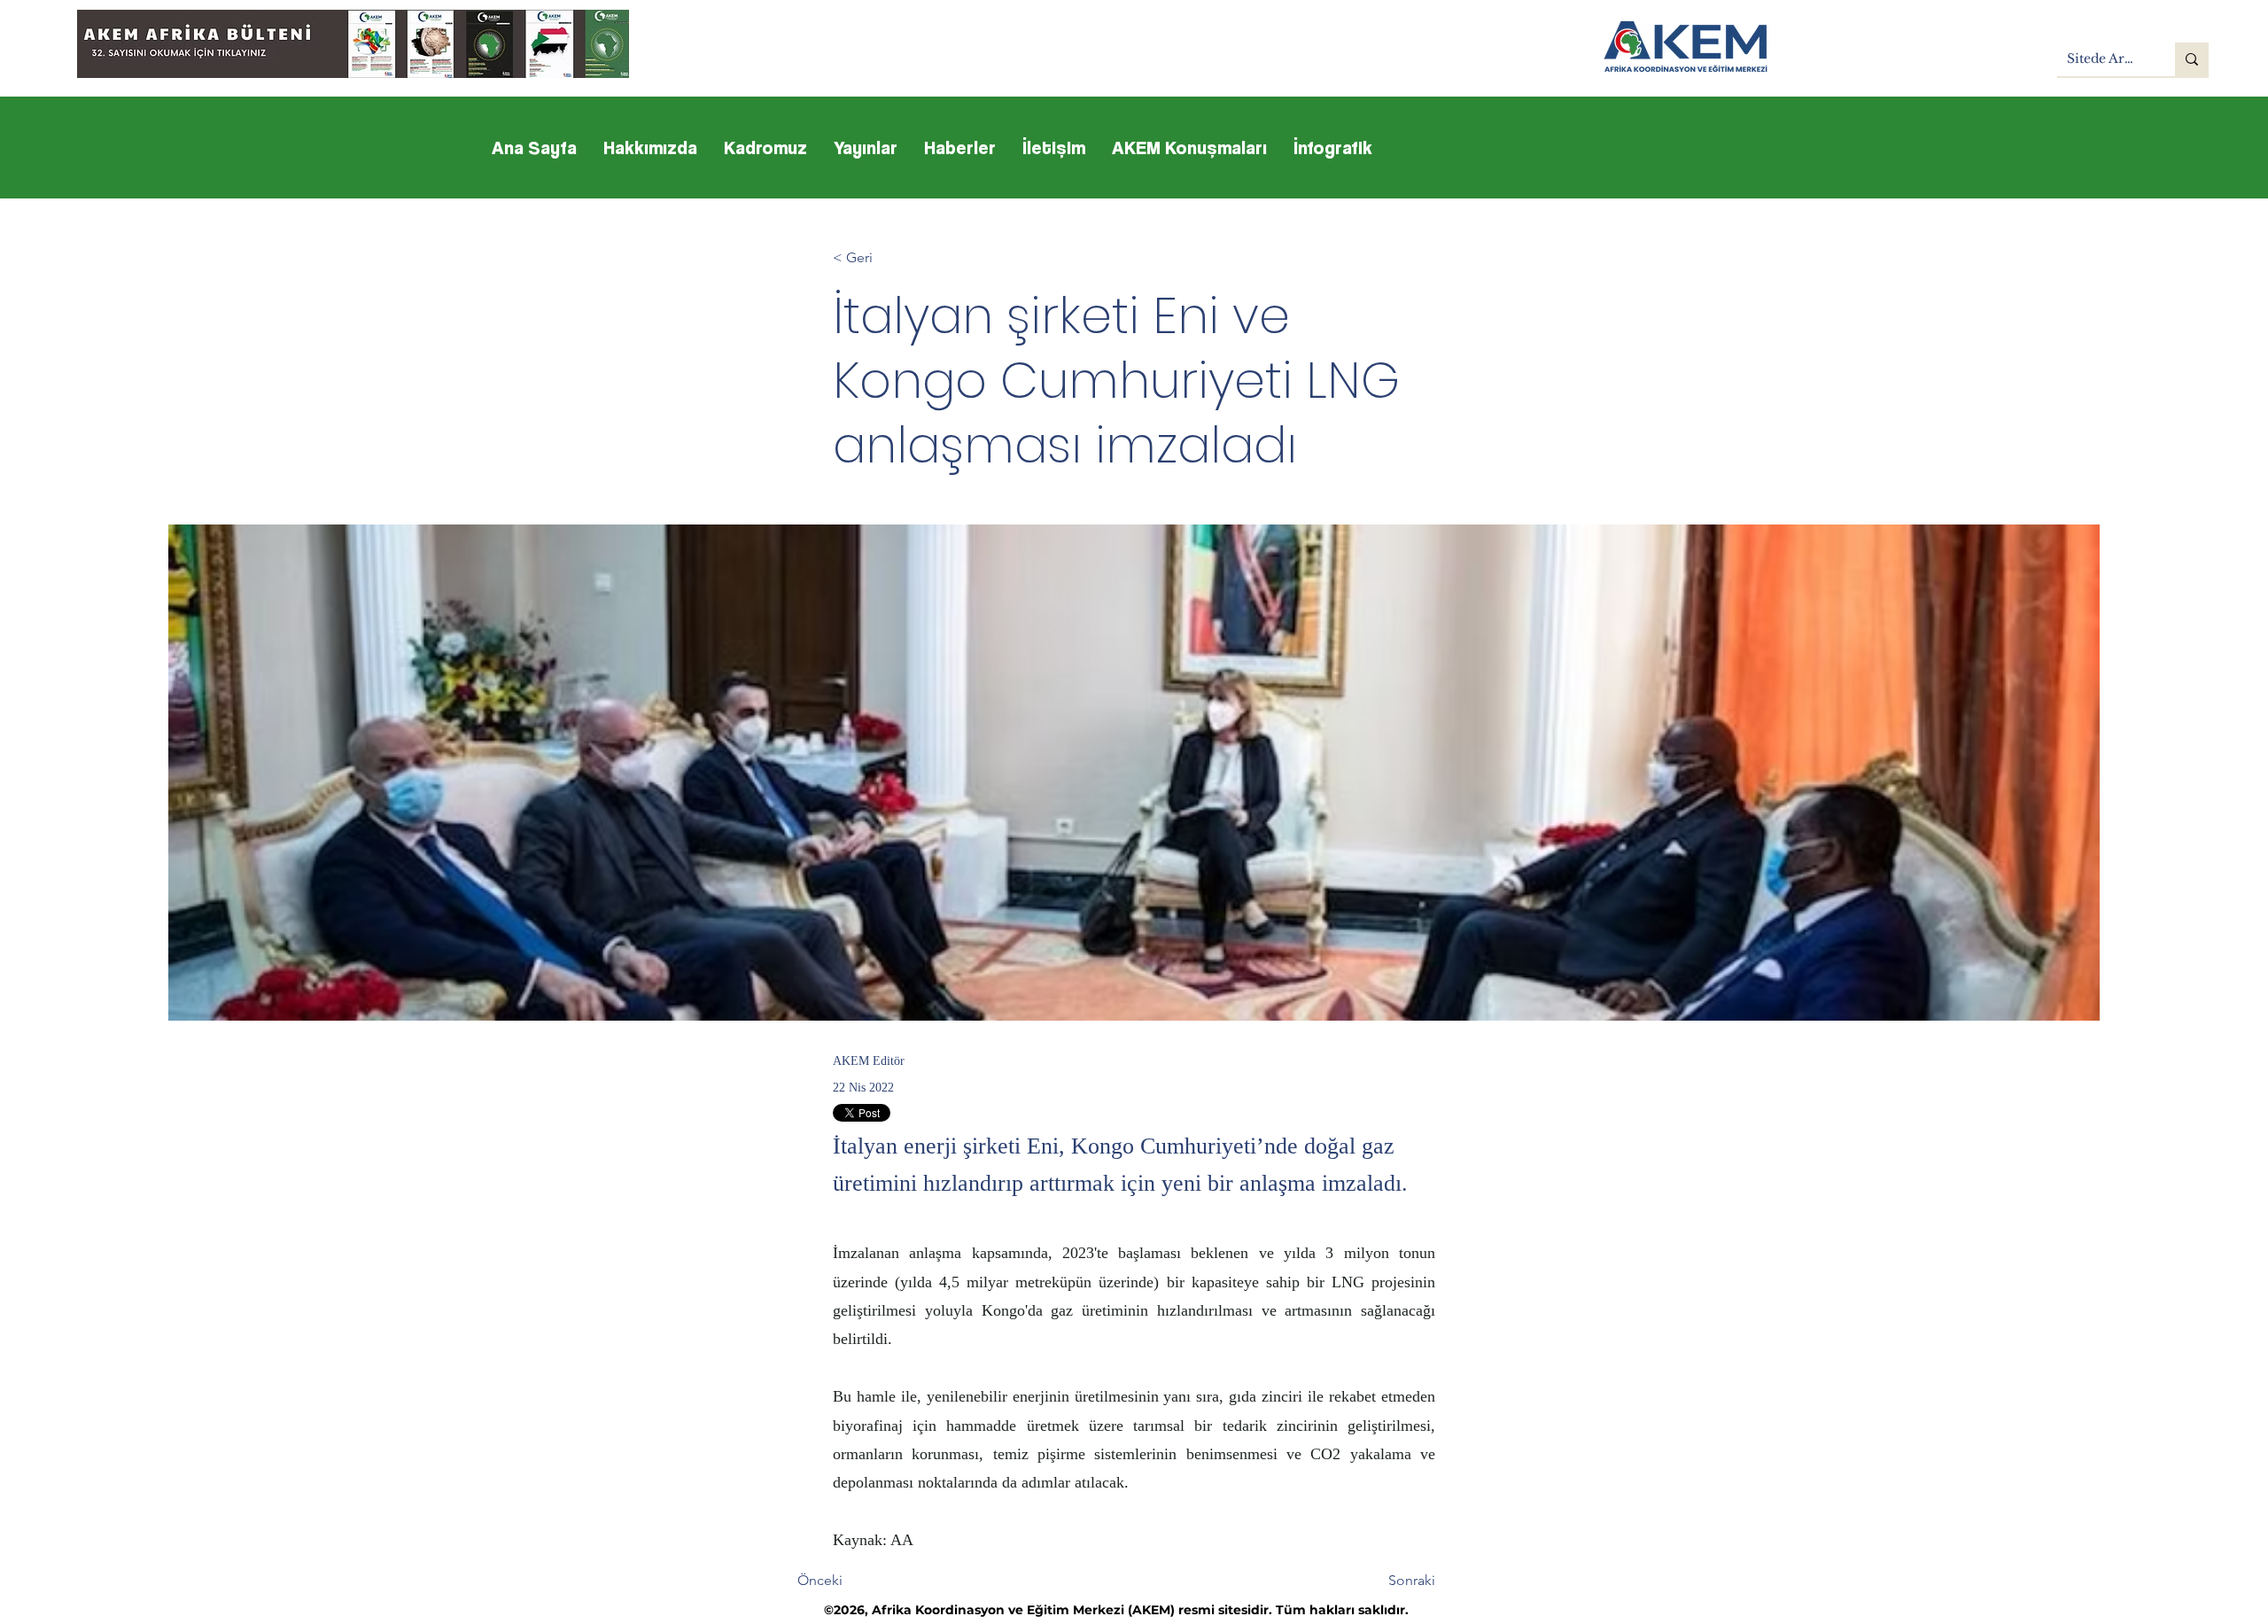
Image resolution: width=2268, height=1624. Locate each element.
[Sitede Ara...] (2192, 59)
